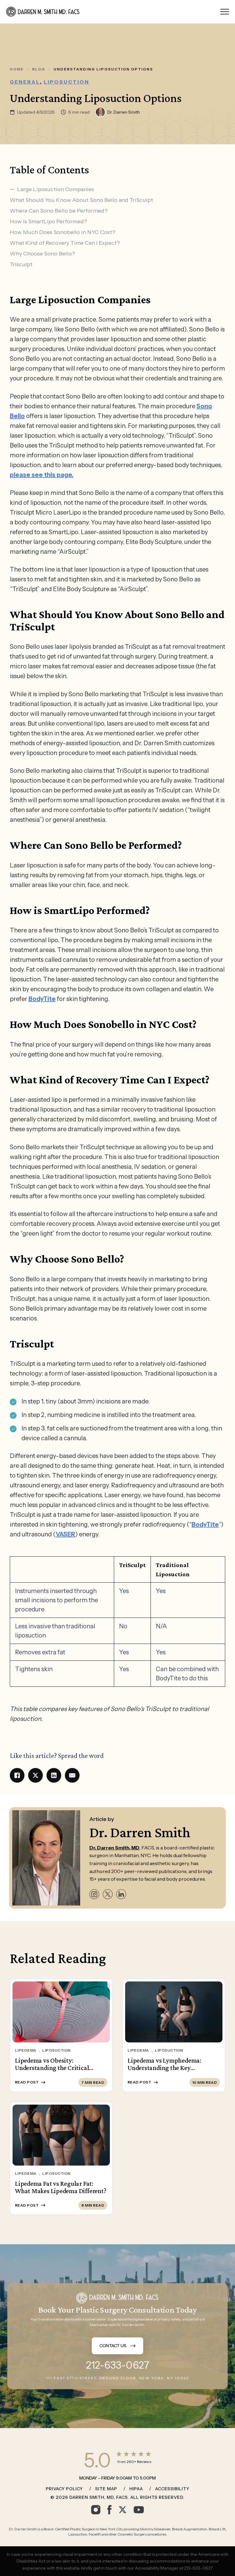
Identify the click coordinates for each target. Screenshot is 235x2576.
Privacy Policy (64, 2489)
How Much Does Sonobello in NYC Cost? (63, 232)
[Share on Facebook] (17, 1775)
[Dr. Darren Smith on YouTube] (139, 2510)
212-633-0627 (118, 2365)
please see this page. (42, 475)
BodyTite (42, 999)
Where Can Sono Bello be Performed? (59, 211)
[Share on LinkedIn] (54, 1775)
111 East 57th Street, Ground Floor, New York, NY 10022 (117, 2378)
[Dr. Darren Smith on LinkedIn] (121, 1894)
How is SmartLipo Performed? (48, 221)
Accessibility (172, 2489)
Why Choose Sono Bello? (42, 254)
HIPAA (136, 2489)
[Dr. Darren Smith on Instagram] (94, 1894)
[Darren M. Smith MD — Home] (43, 12)
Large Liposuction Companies (56, 189)
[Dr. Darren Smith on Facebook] (109, 2510)
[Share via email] (72, 1775)
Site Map (106, 2489)
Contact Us (113, 2346)
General (25, 82)
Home (17, 69)
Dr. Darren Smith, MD (114, 1848)
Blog (39, 69)
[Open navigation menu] (225, 12)
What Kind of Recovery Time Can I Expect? (65, 243)
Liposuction (67, 82)
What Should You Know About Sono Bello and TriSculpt (81, 200)
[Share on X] (35, 1775)
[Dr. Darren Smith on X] (108, 1894)
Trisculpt (21, 264)
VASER (65, 1534)
